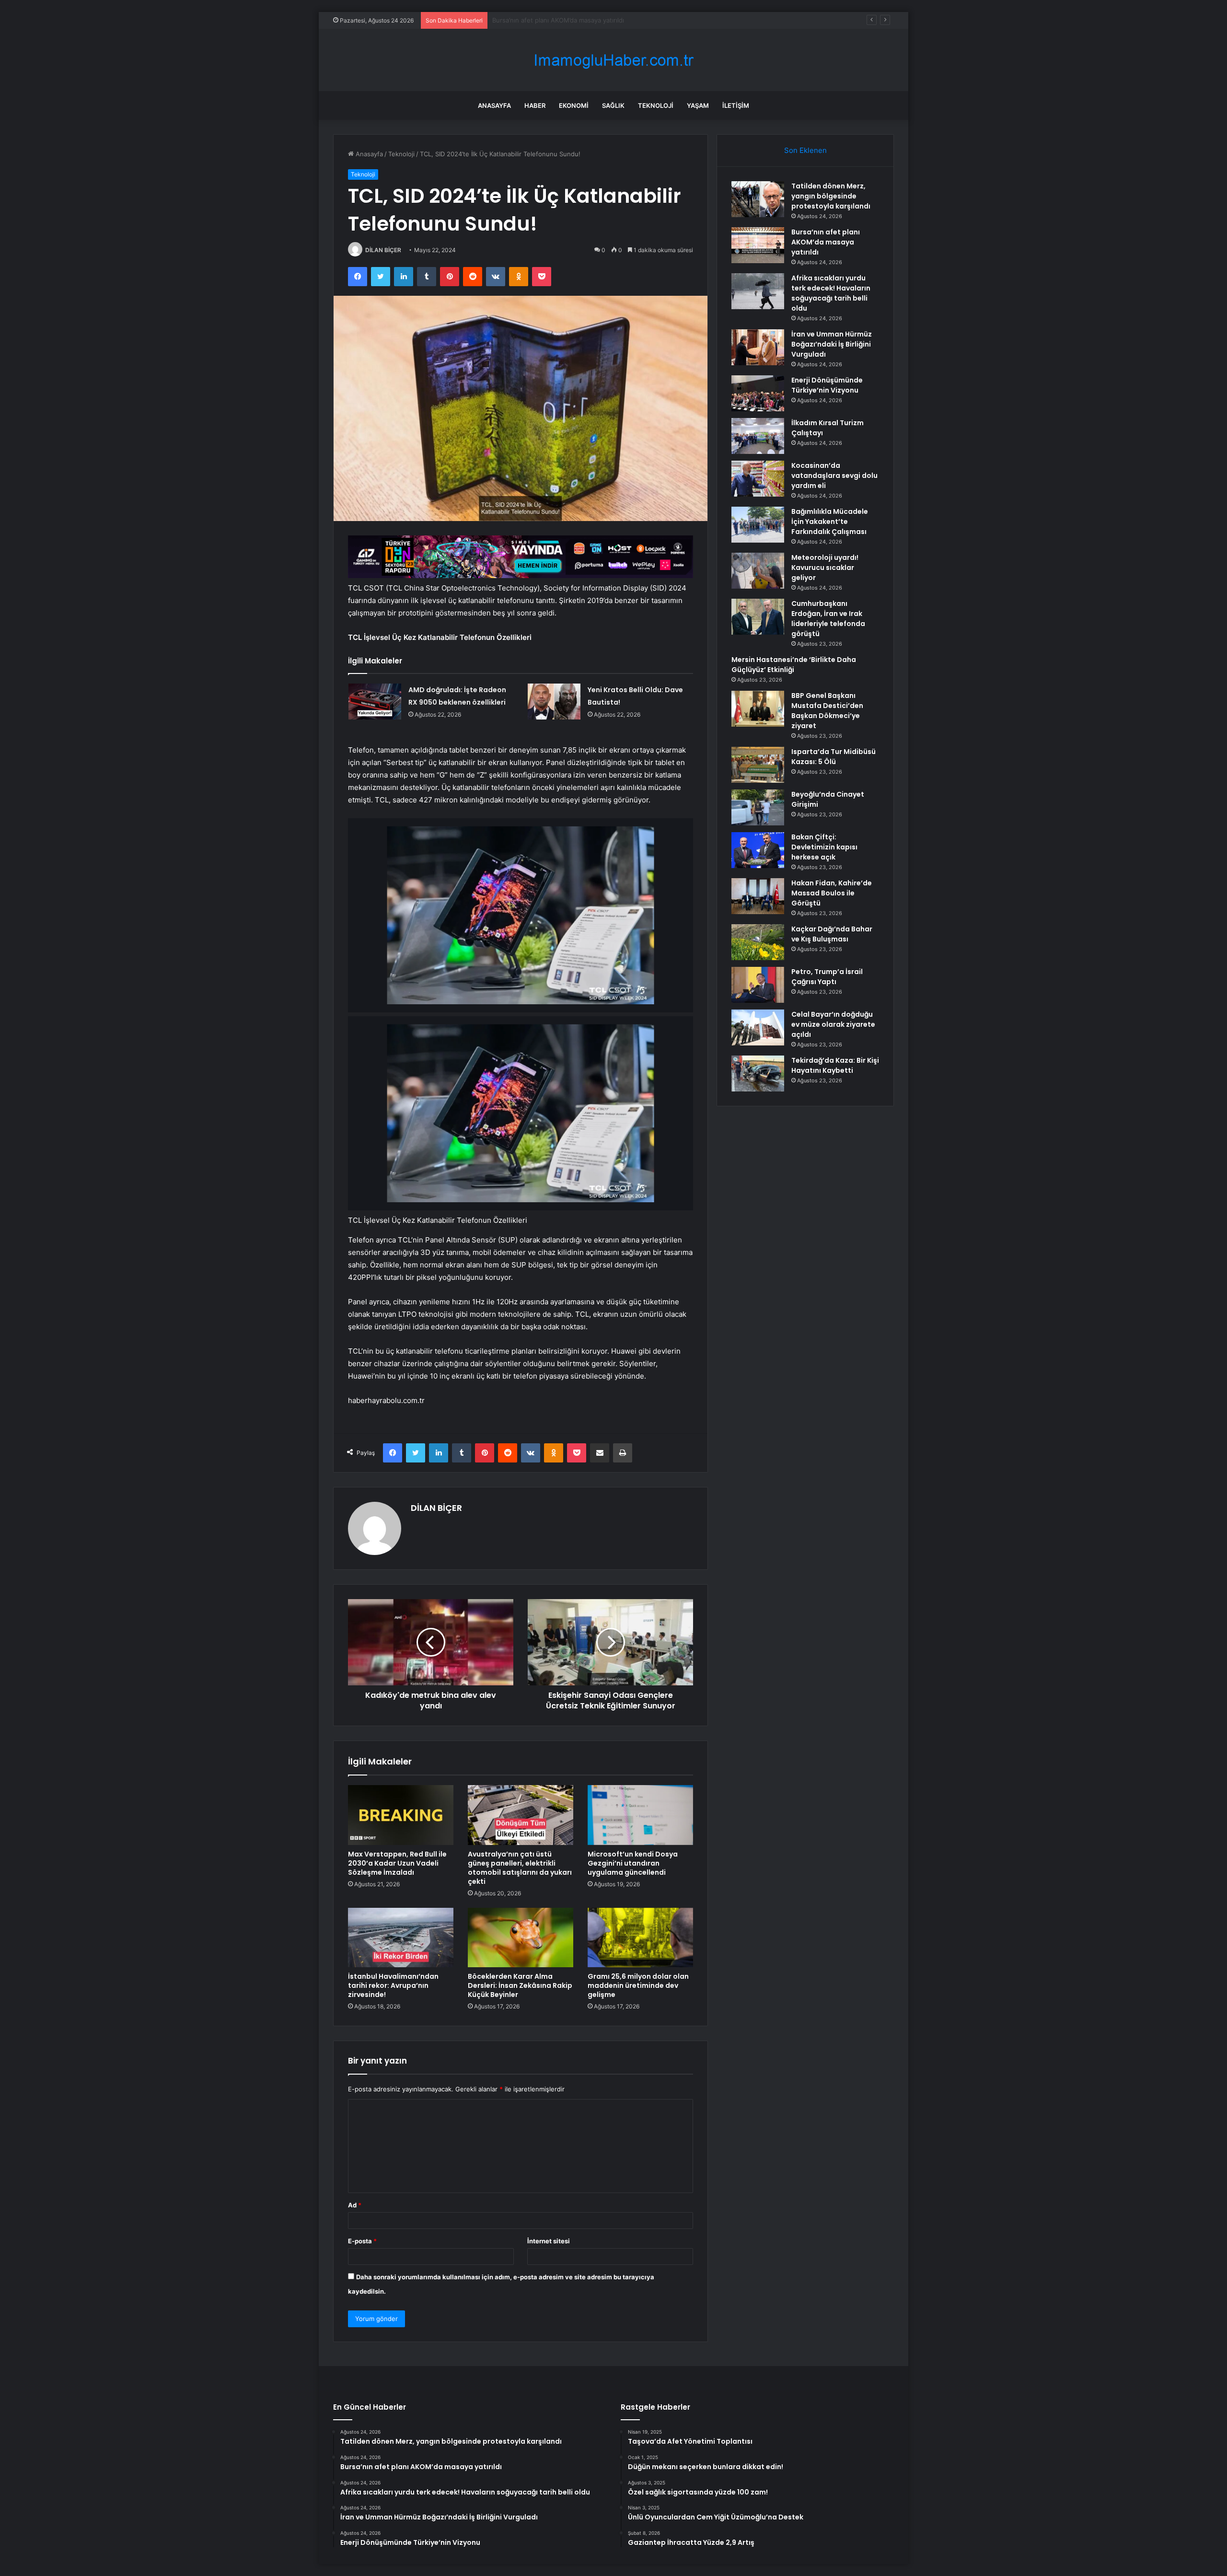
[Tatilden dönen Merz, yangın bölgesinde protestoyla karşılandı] (758, 199)
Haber (535, 105)
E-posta (362, 2241)
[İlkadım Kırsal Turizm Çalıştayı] (758, 436)
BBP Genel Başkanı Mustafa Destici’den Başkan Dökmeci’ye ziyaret (827, 711)
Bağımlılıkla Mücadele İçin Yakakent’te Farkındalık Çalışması (830, 522)
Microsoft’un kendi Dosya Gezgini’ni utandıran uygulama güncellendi (633, 1863)
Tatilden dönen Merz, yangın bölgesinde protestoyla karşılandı (831, 196)
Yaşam (698, 105)
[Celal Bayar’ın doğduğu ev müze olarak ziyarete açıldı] (758, 1027)
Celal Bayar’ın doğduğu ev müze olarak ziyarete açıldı (833, 1024)
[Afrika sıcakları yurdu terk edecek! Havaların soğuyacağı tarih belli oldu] (758, 291)
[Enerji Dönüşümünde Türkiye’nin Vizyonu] (758, 393)
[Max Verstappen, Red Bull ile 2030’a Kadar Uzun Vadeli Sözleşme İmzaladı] (401, 1815)
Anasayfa (494, 105)
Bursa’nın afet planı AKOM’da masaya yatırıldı (826, 242)
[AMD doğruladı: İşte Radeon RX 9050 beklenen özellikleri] (375, 702)
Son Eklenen (805, 150)
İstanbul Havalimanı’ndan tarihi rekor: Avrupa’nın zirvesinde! (393, 1985)
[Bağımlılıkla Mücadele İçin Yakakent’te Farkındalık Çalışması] (758, 525)
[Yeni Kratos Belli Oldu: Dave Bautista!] (554, 702)
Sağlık (613, 105)
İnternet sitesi (549, 2241)
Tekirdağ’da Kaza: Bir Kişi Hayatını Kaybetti (835, 1065)
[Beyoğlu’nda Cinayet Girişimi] (758, 807)
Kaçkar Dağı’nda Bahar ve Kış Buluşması (832, 934)
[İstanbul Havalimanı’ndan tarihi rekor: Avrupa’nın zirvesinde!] (401, 1938)
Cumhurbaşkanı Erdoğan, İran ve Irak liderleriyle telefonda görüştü (828, 619)
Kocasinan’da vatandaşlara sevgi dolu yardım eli (834, 476)
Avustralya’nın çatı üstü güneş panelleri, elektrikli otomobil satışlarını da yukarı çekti (520, 1868)
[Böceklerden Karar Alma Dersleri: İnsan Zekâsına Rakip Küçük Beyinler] (521, 1938)
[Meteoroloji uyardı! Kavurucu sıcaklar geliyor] (758, 571)
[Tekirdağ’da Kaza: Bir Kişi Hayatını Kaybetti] (758, 1073)
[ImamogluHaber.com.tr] (613, 60)
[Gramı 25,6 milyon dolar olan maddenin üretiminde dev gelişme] (640, 1938)
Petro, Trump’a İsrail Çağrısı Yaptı (827, 977)
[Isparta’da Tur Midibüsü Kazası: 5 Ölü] (758, 765)
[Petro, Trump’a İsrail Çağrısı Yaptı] (758, 985)
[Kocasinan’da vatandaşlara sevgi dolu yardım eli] (758, 479)
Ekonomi (574, 105)
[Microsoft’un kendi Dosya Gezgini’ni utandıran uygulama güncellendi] (640, 1815)
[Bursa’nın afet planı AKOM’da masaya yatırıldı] (758, 245)
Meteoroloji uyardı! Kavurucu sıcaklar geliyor (825, 568)
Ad (355, 2205)
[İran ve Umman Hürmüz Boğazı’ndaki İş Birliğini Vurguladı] (758, 347)
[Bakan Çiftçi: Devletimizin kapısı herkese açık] (758, 850)
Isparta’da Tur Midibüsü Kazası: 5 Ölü (833, 757)
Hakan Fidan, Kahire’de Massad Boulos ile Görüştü (832, 893)
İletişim (736, 105)
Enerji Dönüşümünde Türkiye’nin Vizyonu (827, 385)
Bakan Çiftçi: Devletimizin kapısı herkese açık (824, 847)
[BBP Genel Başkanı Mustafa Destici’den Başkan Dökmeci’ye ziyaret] (758, 709)
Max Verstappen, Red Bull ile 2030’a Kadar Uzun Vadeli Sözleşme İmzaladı (397, 1863)
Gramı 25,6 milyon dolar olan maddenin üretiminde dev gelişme (638, 1985)
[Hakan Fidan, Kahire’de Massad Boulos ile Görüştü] (758, 896)
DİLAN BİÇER (383, 250)
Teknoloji (656, 105)
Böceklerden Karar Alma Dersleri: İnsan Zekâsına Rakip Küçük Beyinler (520, 1985)
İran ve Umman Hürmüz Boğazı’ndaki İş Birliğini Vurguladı (832, 344)
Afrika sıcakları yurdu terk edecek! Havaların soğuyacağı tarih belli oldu (597, 20)
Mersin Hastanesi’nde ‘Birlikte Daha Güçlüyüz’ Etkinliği (794, 665)
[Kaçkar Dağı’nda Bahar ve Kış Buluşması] (758, 942)
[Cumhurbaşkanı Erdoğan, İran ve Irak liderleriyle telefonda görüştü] (758, 617)
